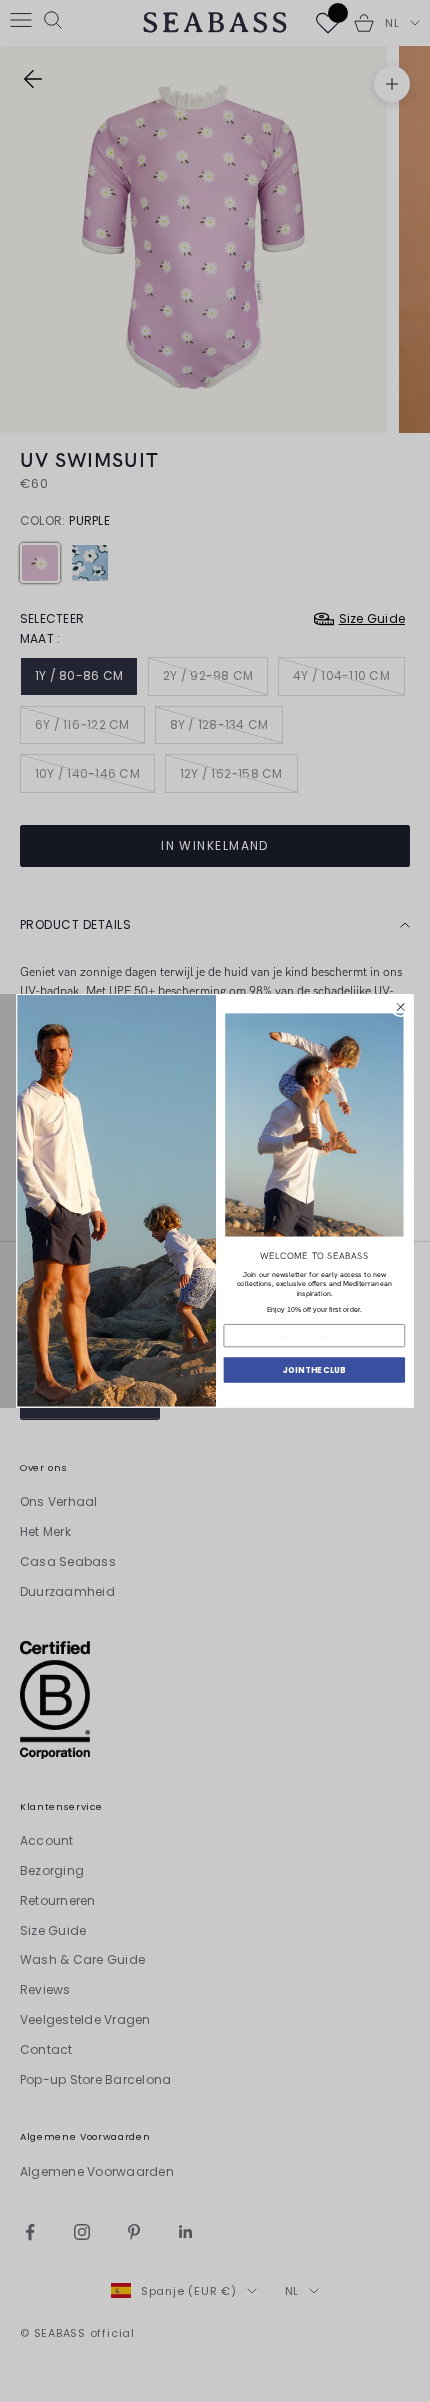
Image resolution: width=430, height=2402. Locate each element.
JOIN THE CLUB (314, 1370)
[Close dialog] (401, 1007)
